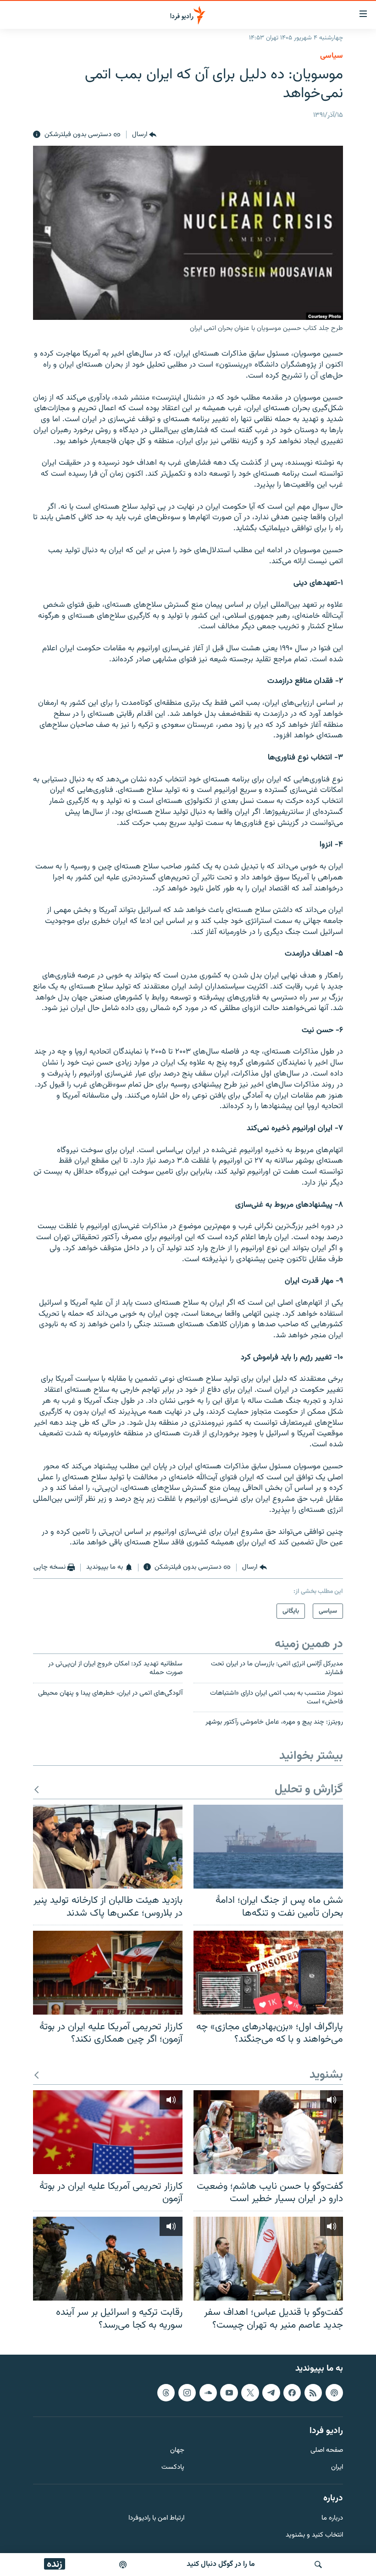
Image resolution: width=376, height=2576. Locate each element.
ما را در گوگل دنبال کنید (221, 2564)
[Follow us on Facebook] (292, 2393)
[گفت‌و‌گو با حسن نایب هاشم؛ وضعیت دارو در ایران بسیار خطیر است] (268, 2132)
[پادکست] (123, 2565)
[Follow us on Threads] (166, 2393)
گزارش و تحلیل (309, 1790)
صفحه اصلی (327, 2451)
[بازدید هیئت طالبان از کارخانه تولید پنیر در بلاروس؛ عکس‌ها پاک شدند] (108, 1847)
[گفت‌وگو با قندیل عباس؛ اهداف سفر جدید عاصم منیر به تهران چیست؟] (268, 2259)
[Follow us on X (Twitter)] (250, 2393)
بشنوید (326, 2075)
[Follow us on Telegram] (271, 2393)
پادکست (173, 2468)
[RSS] (313, 2393)
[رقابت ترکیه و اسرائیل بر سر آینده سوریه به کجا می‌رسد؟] (108, 2259)
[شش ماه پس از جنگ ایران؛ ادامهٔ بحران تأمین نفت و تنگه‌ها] (268, 1847)
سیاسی (332, 56)
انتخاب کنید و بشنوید (314, 2535)
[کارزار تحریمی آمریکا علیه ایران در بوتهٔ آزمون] (108, 2132)
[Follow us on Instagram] (187, 2393)
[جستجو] (318, 2565)
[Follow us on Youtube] (229, 2393)
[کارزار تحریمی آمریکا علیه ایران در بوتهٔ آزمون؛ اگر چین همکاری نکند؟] (108, 1973)
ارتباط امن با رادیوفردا (156, 2518)
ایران (337, 2468)
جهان (177, 2451)
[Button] (144, 135)
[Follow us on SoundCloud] (208, 2393)
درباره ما (332, 2518)
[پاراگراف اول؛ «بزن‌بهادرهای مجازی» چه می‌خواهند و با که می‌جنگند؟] (268, 1973)
